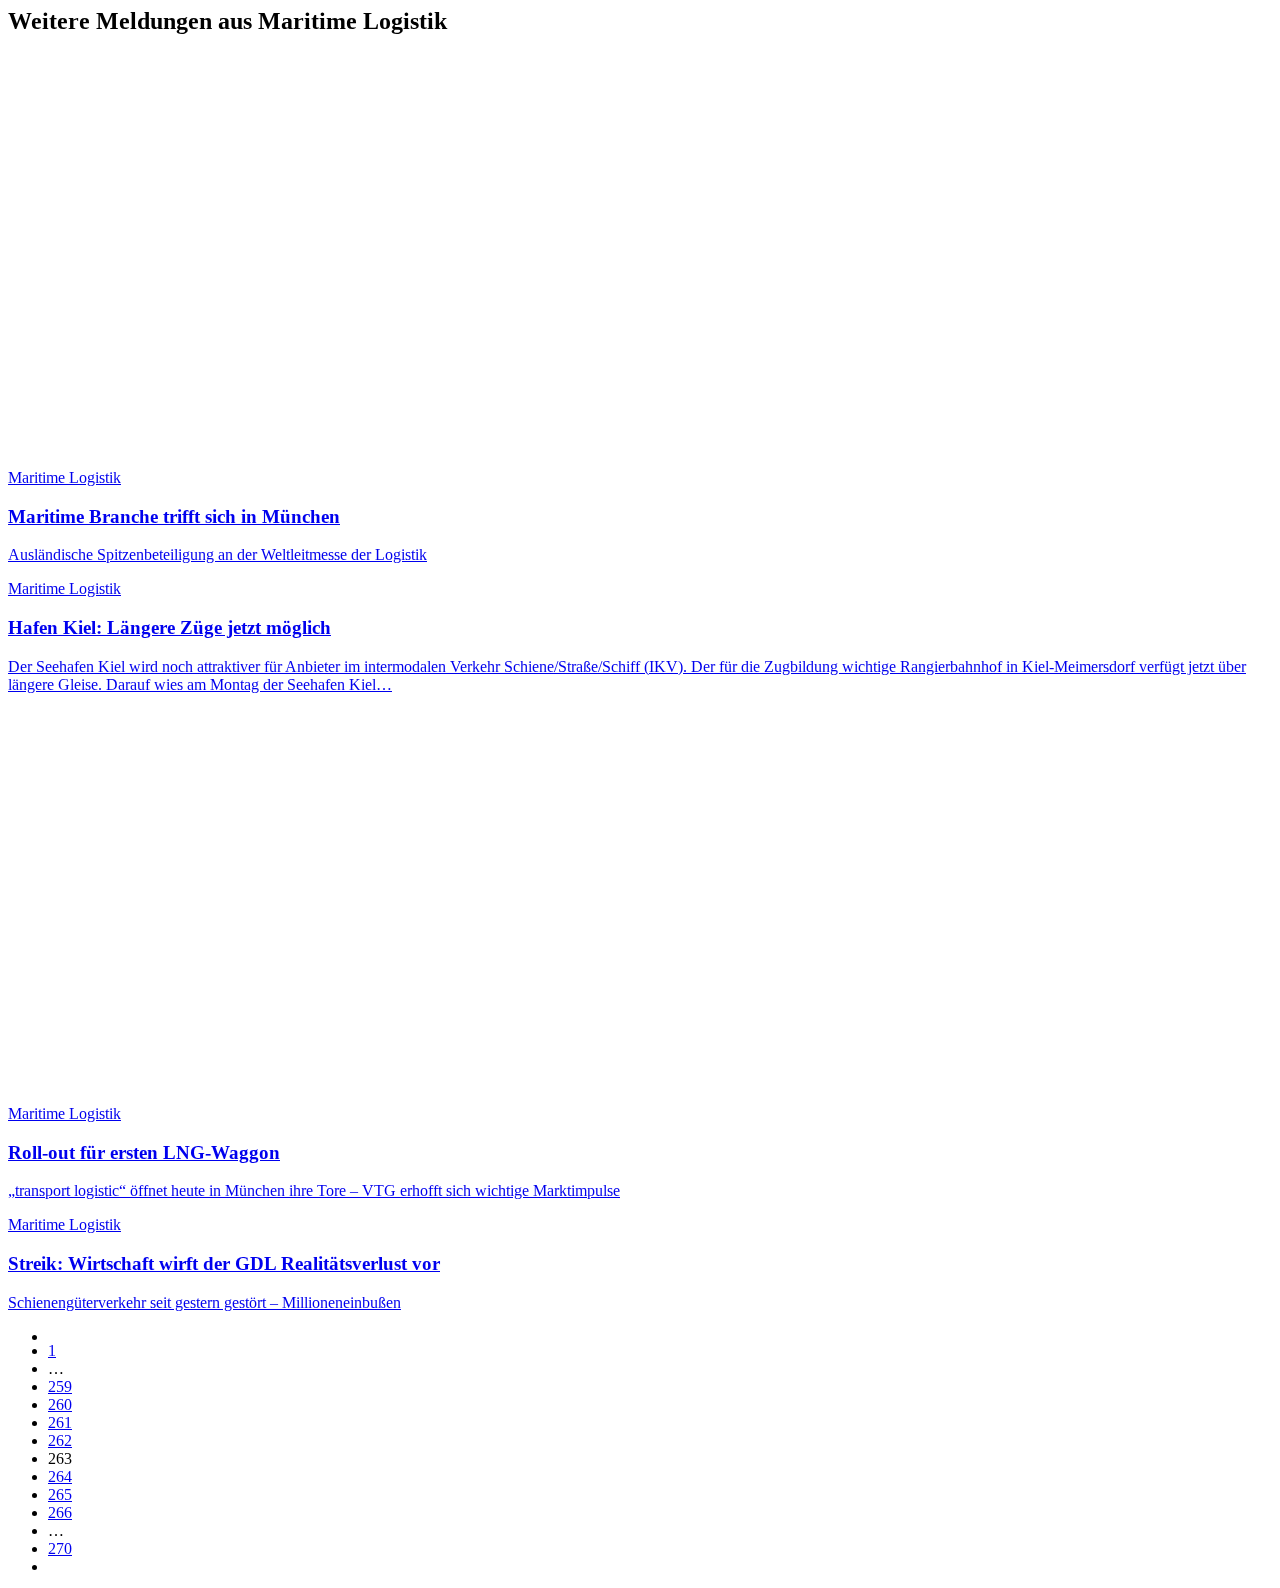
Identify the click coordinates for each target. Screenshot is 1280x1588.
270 (60, 1548)
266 (60, 1512)
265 (60, 1494)
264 (60, 1476)
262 (60, 1440)
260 (60, 1404)
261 (60, 1422)
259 (60, 1386)
